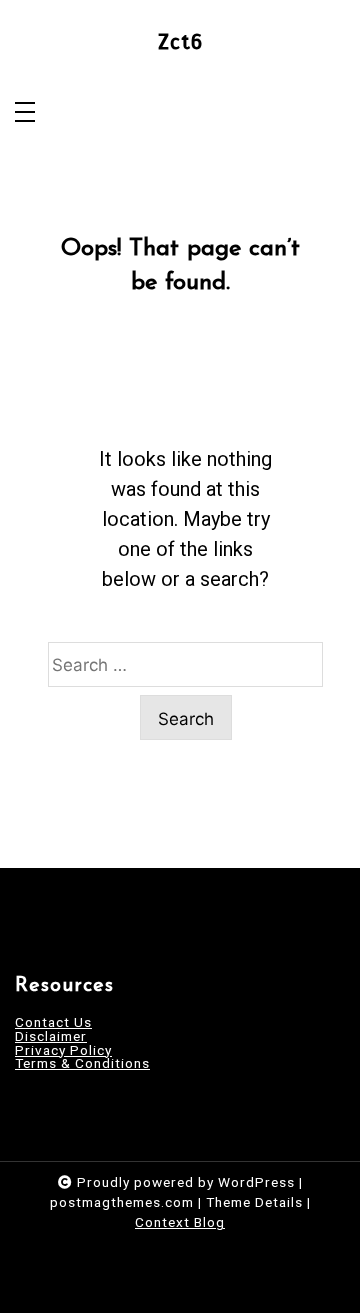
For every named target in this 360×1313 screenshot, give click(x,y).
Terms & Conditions (82, 1064)
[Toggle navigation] (25, 113)
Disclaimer (51, 1037)
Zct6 (180, 42)
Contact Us (53, 1023)
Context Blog (180, 1222)
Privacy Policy (63, 1051)
